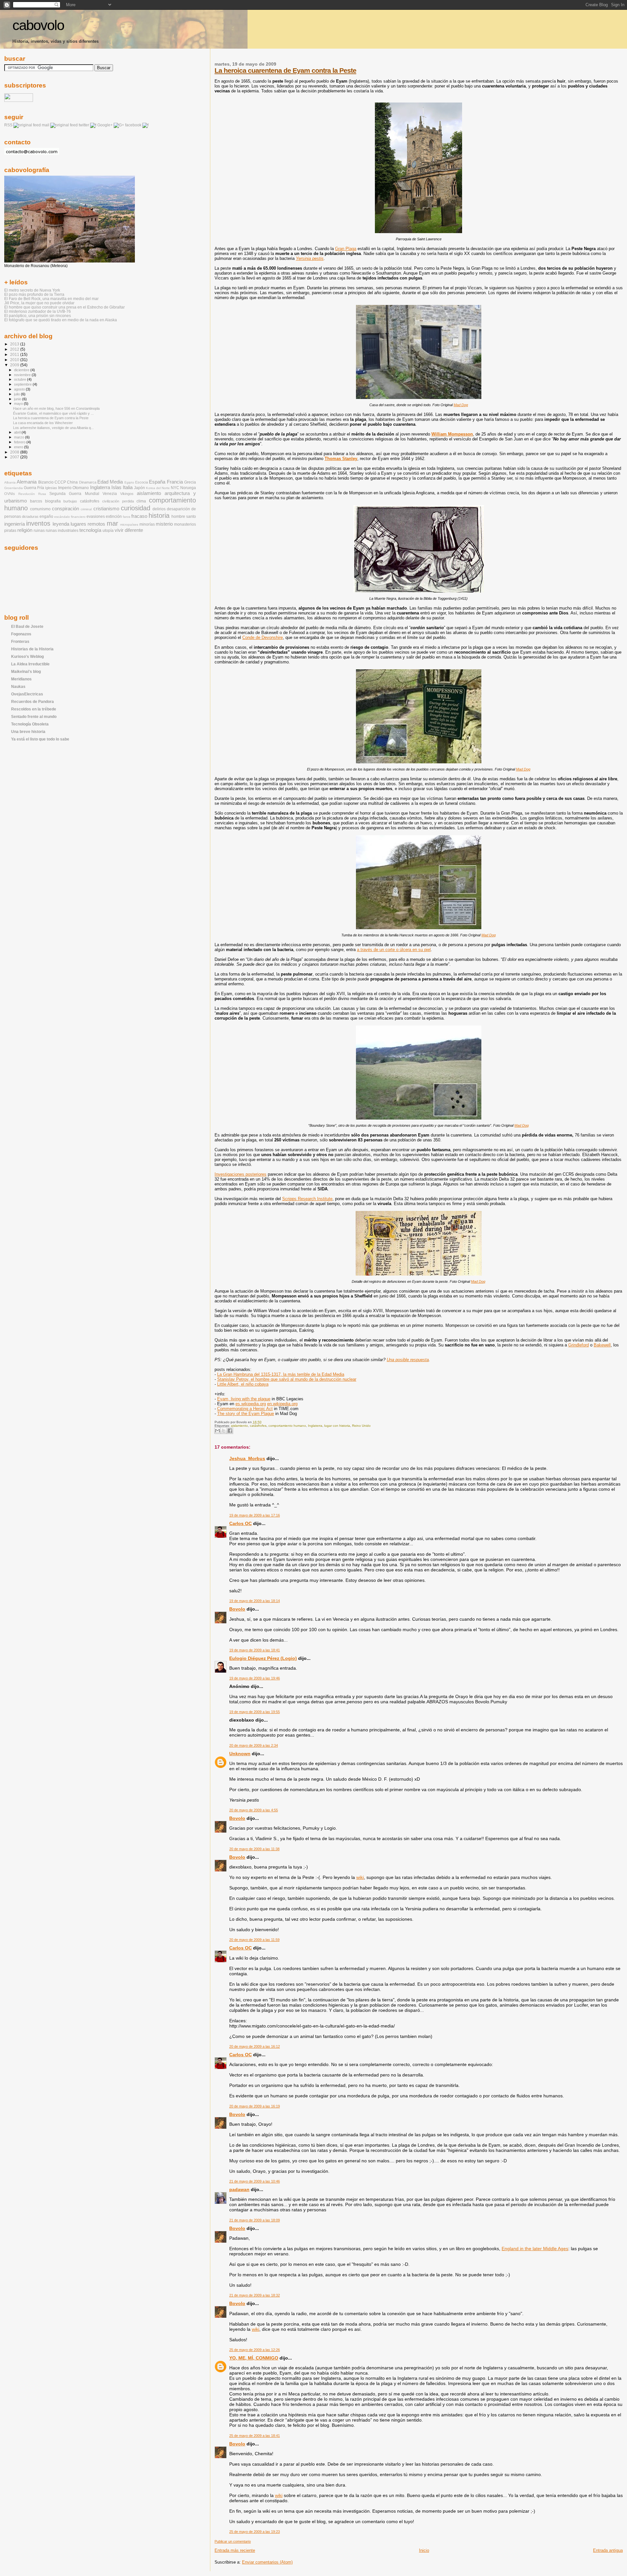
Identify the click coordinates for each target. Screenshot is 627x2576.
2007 (15, 457)
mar (113, 523)
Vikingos (127, 494)
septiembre (23, 384)
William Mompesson (452, 434)
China (72, 482)
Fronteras (20, 641)
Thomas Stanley (341, 459)
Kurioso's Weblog (27, 656)
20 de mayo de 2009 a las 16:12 (255, 2046)
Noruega (188, 488)
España (157, 482)
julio (17, 394)
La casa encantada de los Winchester (43, 423)
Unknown (240, 1754)
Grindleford (579, 1345)
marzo (20, 437)
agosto (20, 389)
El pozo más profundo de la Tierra (34, 294)
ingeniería (15, 524)
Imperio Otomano (73, 488)
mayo (19, 404)
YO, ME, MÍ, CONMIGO (254, 2358)
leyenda (61, 524)
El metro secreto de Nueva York (32, 290)
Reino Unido (361, 1426)
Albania (10, 482)
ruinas (39, 531)
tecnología (90, 530)
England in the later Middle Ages (535, 2249)
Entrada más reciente (235, 2550)
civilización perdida (118, 501)
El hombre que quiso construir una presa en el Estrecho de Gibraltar (64, 307)
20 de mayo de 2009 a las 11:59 (254, 1940)
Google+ (105, 125)
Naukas (18, 686)
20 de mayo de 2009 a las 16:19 (255, 2106)
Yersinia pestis (310, 258)
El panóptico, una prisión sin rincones (38, 316)
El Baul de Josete (27, 626)
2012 (15, 349)
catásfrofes (258, 1426)
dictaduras (30, 517)
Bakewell (602, 1345)
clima (141, 501)
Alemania (27, 482)
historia (159, 516)
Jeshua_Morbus (247, 1458)
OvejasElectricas (27, 694)
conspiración (65, 509)
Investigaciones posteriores (241, 1174)
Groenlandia (14, 488)
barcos (36, 501)
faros (127, 517)
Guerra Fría (34, 488)
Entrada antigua (608, 2550)
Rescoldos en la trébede (34, 709)
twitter (84, 125)
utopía (108, 531)
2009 (15, 365)
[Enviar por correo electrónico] (217, 1431)
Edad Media (110, 482)
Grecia (190, 482)
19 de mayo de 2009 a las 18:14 (255, 1601)
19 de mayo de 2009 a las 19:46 (255, 1678)
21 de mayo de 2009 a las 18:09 (255, 2220)
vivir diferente (129, 530)
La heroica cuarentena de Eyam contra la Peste (285, 70)
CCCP (60, 482)
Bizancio (46, 482)
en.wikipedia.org (282, 1404)
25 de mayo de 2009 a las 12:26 (255, 2350)
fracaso (139, 516)
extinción (114, 517)
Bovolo (237, 1609)
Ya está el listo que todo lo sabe (40, 739)
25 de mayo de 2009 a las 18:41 (255, 2436)
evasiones (96, 517)
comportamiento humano (287, 1426)
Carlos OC (241, 1523)
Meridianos (21, 679)
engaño (46, 517)
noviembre (23, 375)
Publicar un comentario (233, 2541)
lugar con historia (337, 1426)
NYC (175, 488)
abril (18, 432)
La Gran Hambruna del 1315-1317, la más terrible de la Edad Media (281, 1374)
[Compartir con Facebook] (230, 1431)
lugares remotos (88, 524)
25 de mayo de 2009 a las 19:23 (255, 2532)
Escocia (142, 482)
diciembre (22, 370)
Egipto (129, 482)
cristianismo (106, 509)
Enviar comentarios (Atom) (267, 2562)
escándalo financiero (70, 517)
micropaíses (129, 525)
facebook (133, 125)
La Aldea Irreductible (30, 664)
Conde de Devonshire (263, 637)
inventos (38, 523)
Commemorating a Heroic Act (245, 1409)
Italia (128, 487)
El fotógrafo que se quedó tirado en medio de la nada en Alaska (61, 320)
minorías (147, 524)
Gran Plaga (346, 249)
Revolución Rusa (32, 494)
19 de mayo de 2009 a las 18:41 (255, 1650)
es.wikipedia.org (251, 1404)
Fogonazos (21, 634)
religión (25, 530)
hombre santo (184, 517)
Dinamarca (88, 482)
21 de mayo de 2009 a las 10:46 (255, 2181)
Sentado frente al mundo (34, 716)
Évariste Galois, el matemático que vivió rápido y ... (53, 413)
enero (19, 447)
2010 (15, 360)
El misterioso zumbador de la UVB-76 (38, 311)
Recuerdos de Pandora (32, 701)
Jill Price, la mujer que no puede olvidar (39, 303)
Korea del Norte (158, 488)
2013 (15, 344)
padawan (239, 2189)
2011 (15, 354)
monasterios (185, 524)
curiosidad (136, 508)
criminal (86, 509)
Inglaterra (315, 1426)
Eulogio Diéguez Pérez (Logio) (263, 1658)
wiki (360, 1877)
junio (18, 399)
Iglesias (51, 488)
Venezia (110, 494)
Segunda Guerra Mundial (74, 494)
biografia (53, 501)
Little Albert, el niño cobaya (243, 1384)
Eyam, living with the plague (244, 1399)
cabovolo (38, 25)
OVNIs (10, 494)
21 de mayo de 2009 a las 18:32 (255, 2295)
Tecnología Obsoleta (30, 724)
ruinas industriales (62, 531)
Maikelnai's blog (26, 671)
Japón (139, 488)
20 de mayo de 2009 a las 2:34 (254, 1745)
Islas (116, 487)
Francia (175, 482)
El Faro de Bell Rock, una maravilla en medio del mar (51, 299)
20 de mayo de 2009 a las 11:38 (254, 1849)
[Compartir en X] (224, 1431)
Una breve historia (28, 731)
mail (46, 125)
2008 (15, 452)
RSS (8, 125)
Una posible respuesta (408, 1360)
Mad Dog (461, 405)
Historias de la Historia (32, 649)
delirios (159, 509)
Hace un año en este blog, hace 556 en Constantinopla (56, 408)
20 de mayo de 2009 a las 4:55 (254, 1810)
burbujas (70, 501)
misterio (164, 524)
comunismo (40, 509)
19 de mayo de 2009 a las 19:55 (255, 1712)
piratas (10, 531)
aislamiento (239, 1426)
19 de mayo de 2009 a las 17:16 (255, 1515)
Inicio (424, 2550)
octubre (21, 379)
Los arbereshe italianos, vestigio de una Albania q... (53, 428)
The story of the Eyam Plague (246, 1414)
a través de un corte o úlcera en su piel (394, 950)
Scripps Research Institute (307, 1199)
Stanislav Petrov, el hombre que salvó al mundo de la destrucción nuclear (287, 1379)
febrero (20, 442)
